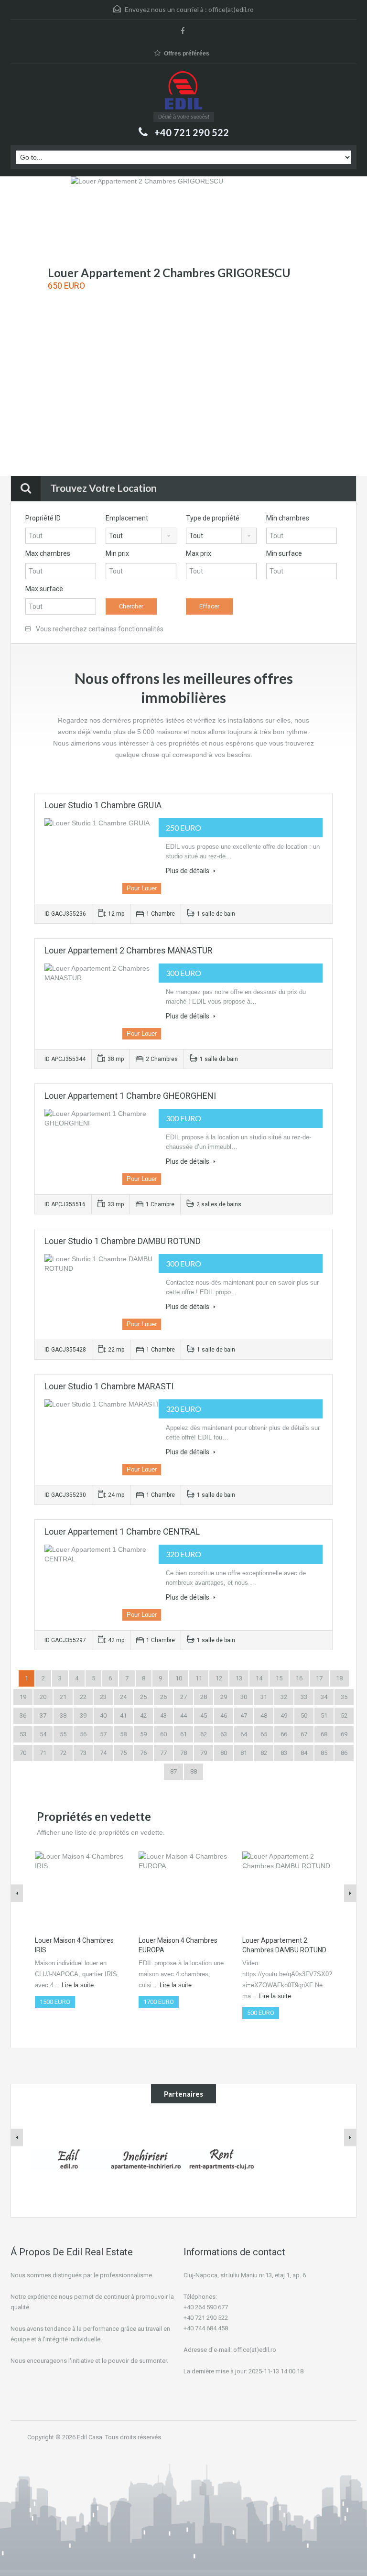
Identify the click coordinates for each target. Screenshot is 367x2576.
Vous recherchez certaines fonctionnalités (99, 629)
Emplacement (127, 518)
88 (194, 1771)
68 (324, 1734)
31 (264, 1697)
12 (219, 1678)
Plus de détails (188, 871)
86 (344, 1753)
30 (244, 1697)
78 (183, 1753)
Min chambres (288, 518)
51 (324, 1716)
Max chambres (48, 553)
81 (244, 1753)
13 (239, 1678)
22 (83, 1697)
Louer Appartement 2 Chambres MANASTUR (129, 950)
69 (344, 1734)
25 (143, 1697)
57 (103, 1734)
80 (224, 1753)
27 (183, 1697)
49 (284, 1716)
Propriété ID (43, 518)
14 (259, 1678)
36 (23, 1716)
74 (103, 1753)
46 (224, 1716)
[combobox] (141, 536)
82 (264, 1753)
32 (284, 1697)
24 (123, 1697)
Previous (26, 327)
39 (83, 1716)
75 (123, 1753)
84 (304, 1753)
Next (341, 327)
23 (103, 1697)
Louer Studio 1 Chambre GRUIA (103, 805)
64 (244, 1734)
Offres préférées (187, 54)
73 (83, 1753)
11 (199, 1678)
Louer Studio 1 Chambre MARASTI (109, 1386)
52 (344, 1716)
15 (279, 1678)
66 (284, 1734)
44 (183, 1716)
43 (163, 1716)
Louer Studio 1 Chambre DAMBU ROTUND (123, 1241)
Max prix (199, 553)
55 (63, 1734)
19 (23, 1697)
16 (299, 1678)
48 (264, 1716)
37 (43, 1716)
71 (43, 1753)
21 (63, 1697)
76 (143, 1753)
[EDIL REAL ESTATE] (183, 92)
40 (103, 1716)
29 (224, 1697)
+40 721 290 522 (192, 132)
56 (83, 1734)
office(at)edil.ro (231, 9)
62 (204, 1734)
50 (304, 1716)
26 (163, 1697)
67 (304, 1734)
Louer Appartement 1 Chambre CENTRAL (122, 1532)
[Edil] (69, 2159)
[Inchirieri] (145, 2159)
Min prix (117, 553)
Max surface (44, 589)
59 (143, 1734)
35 (344, 1697)
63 (224, 1734)
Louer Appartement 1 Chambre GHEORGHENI (130, 1096)
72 (63, 1753)
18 (339, 1678)
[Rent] (222, 2159)
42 (143, 1716)
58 (123, 1734)
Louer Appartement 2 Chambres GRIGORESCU (169, 273)
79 (204, 1753)
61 (183, 1734)
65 (264, 1734)
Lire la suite (78, 1985)
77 (163, 1753)
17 (319, 1678)
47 (244, 1716)
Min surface (284, 553)
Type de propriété (213, 518)
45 (204, 1716)
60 (163, 1734)
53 (23, 1734)
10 (179, 1678)
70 (23, 1753)
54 (43, 1734)
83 (284, 1753)
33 (304, 1697)
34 (324, 1697)
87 (173, 1771)
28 (204, 1697)
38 (63, 1716)
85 (324, 1753)
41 (123, 1716)
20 (43, 1697)
